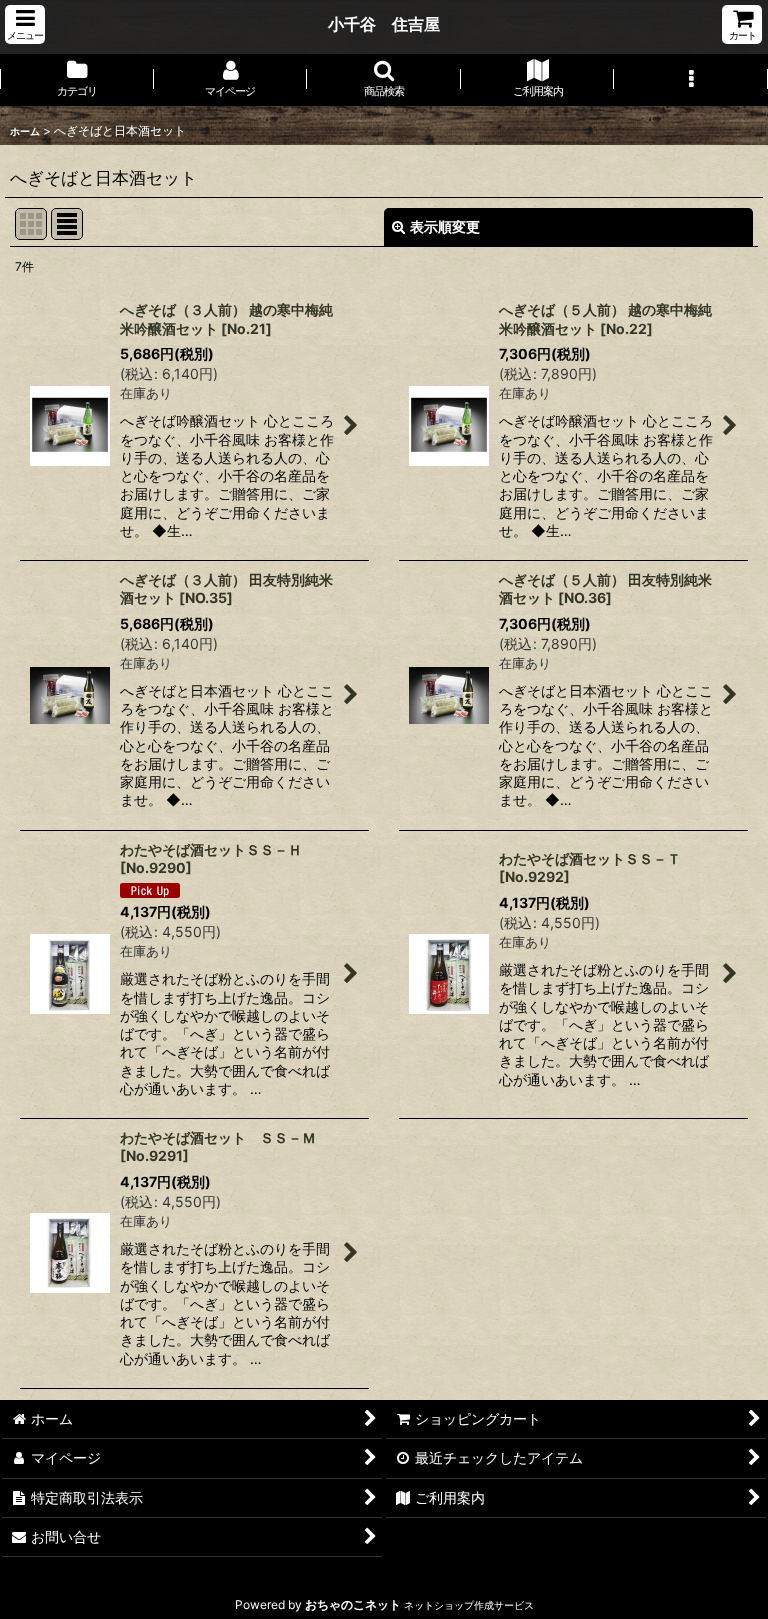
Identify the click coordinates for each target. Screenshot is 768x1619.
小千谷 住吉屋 (384, 24)
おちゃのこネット (353, 1604)
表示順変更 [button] (445, 226)
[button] (25, 24)
